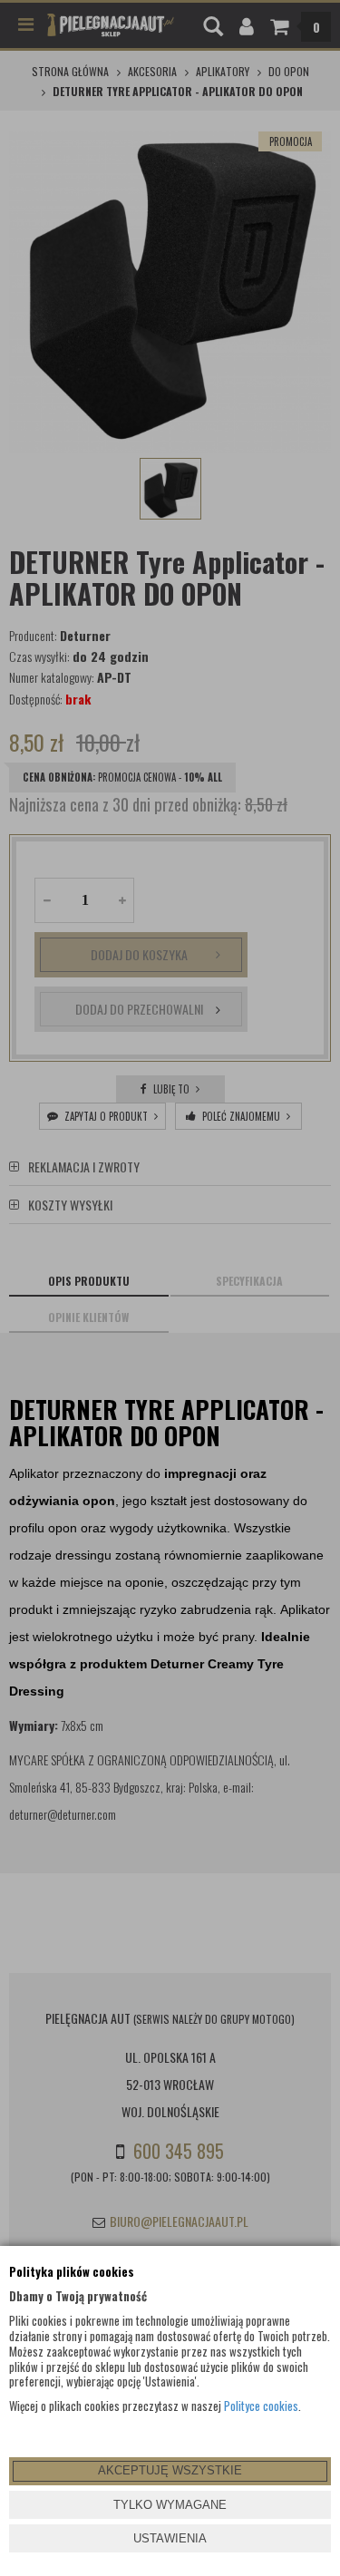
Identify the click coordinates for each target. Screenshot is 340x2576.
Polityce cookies (261, 2406)
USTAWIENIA (170, 2538)
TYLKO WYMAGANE (170, 2505)
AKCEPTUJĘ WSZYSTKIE (170, 2470)
